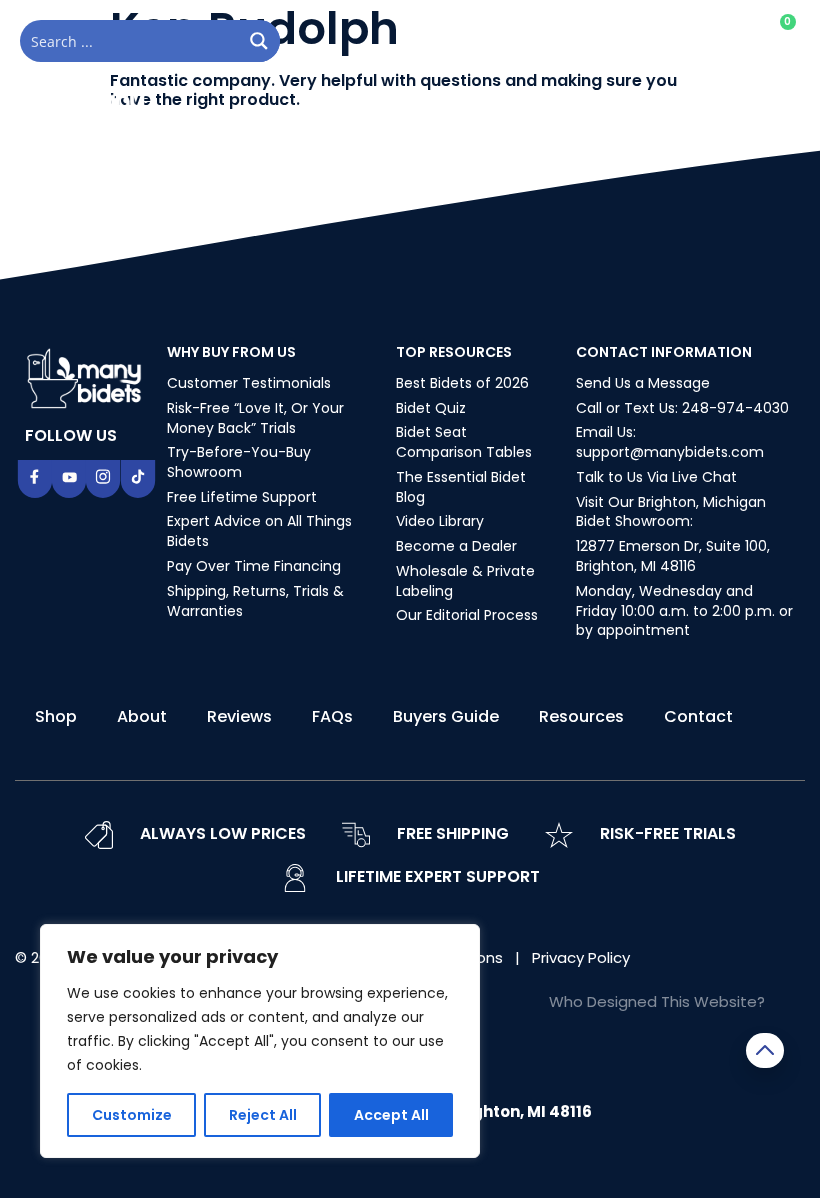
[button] (779, 108)
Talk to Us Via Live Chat (656, 477)
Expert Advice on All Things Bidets (259, 531)
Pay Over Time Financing (254, 566)
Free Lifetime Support (242, 497)
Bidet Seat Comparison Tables (464, 442)
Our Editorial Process (467, 615)
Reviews (239, 716)
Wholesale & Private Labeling (465, 581)
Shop (56, 716)
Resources (581, 716)
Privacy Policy (581, 957)
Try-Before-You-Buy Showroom (239, 462)
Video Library (440, 521)
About (142, 716)
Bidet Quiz (431, 408)
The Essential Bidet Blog (461, 487)
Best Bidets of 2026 (462, 383)
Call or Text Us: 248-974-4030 (682, 408)
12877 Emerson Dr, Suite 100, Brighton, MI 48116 (673, 556)
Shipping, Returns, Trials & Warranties (255, 601)
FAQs (332, 716)
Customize (132, 1115)
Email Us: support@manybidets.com (670, 442)
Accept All (391, 1115)
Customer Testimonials (249, 383)
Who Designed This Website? (657, 1001)
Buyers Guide (446, 716)
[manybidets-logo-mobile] (85, 108)
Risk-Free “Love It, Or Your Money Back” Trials (255, 418)
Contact (698, 716)
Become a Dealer (456, 546)
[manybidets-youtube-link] (69, 479)
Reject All (263, 1115)
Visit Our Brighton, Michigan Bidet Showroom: (671, 512)
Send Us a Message (643, 383)
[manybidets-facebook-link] (35, 479)
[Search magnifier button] (259, 41)
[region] (260, 1041)
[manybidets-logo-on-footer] (86, 376)
